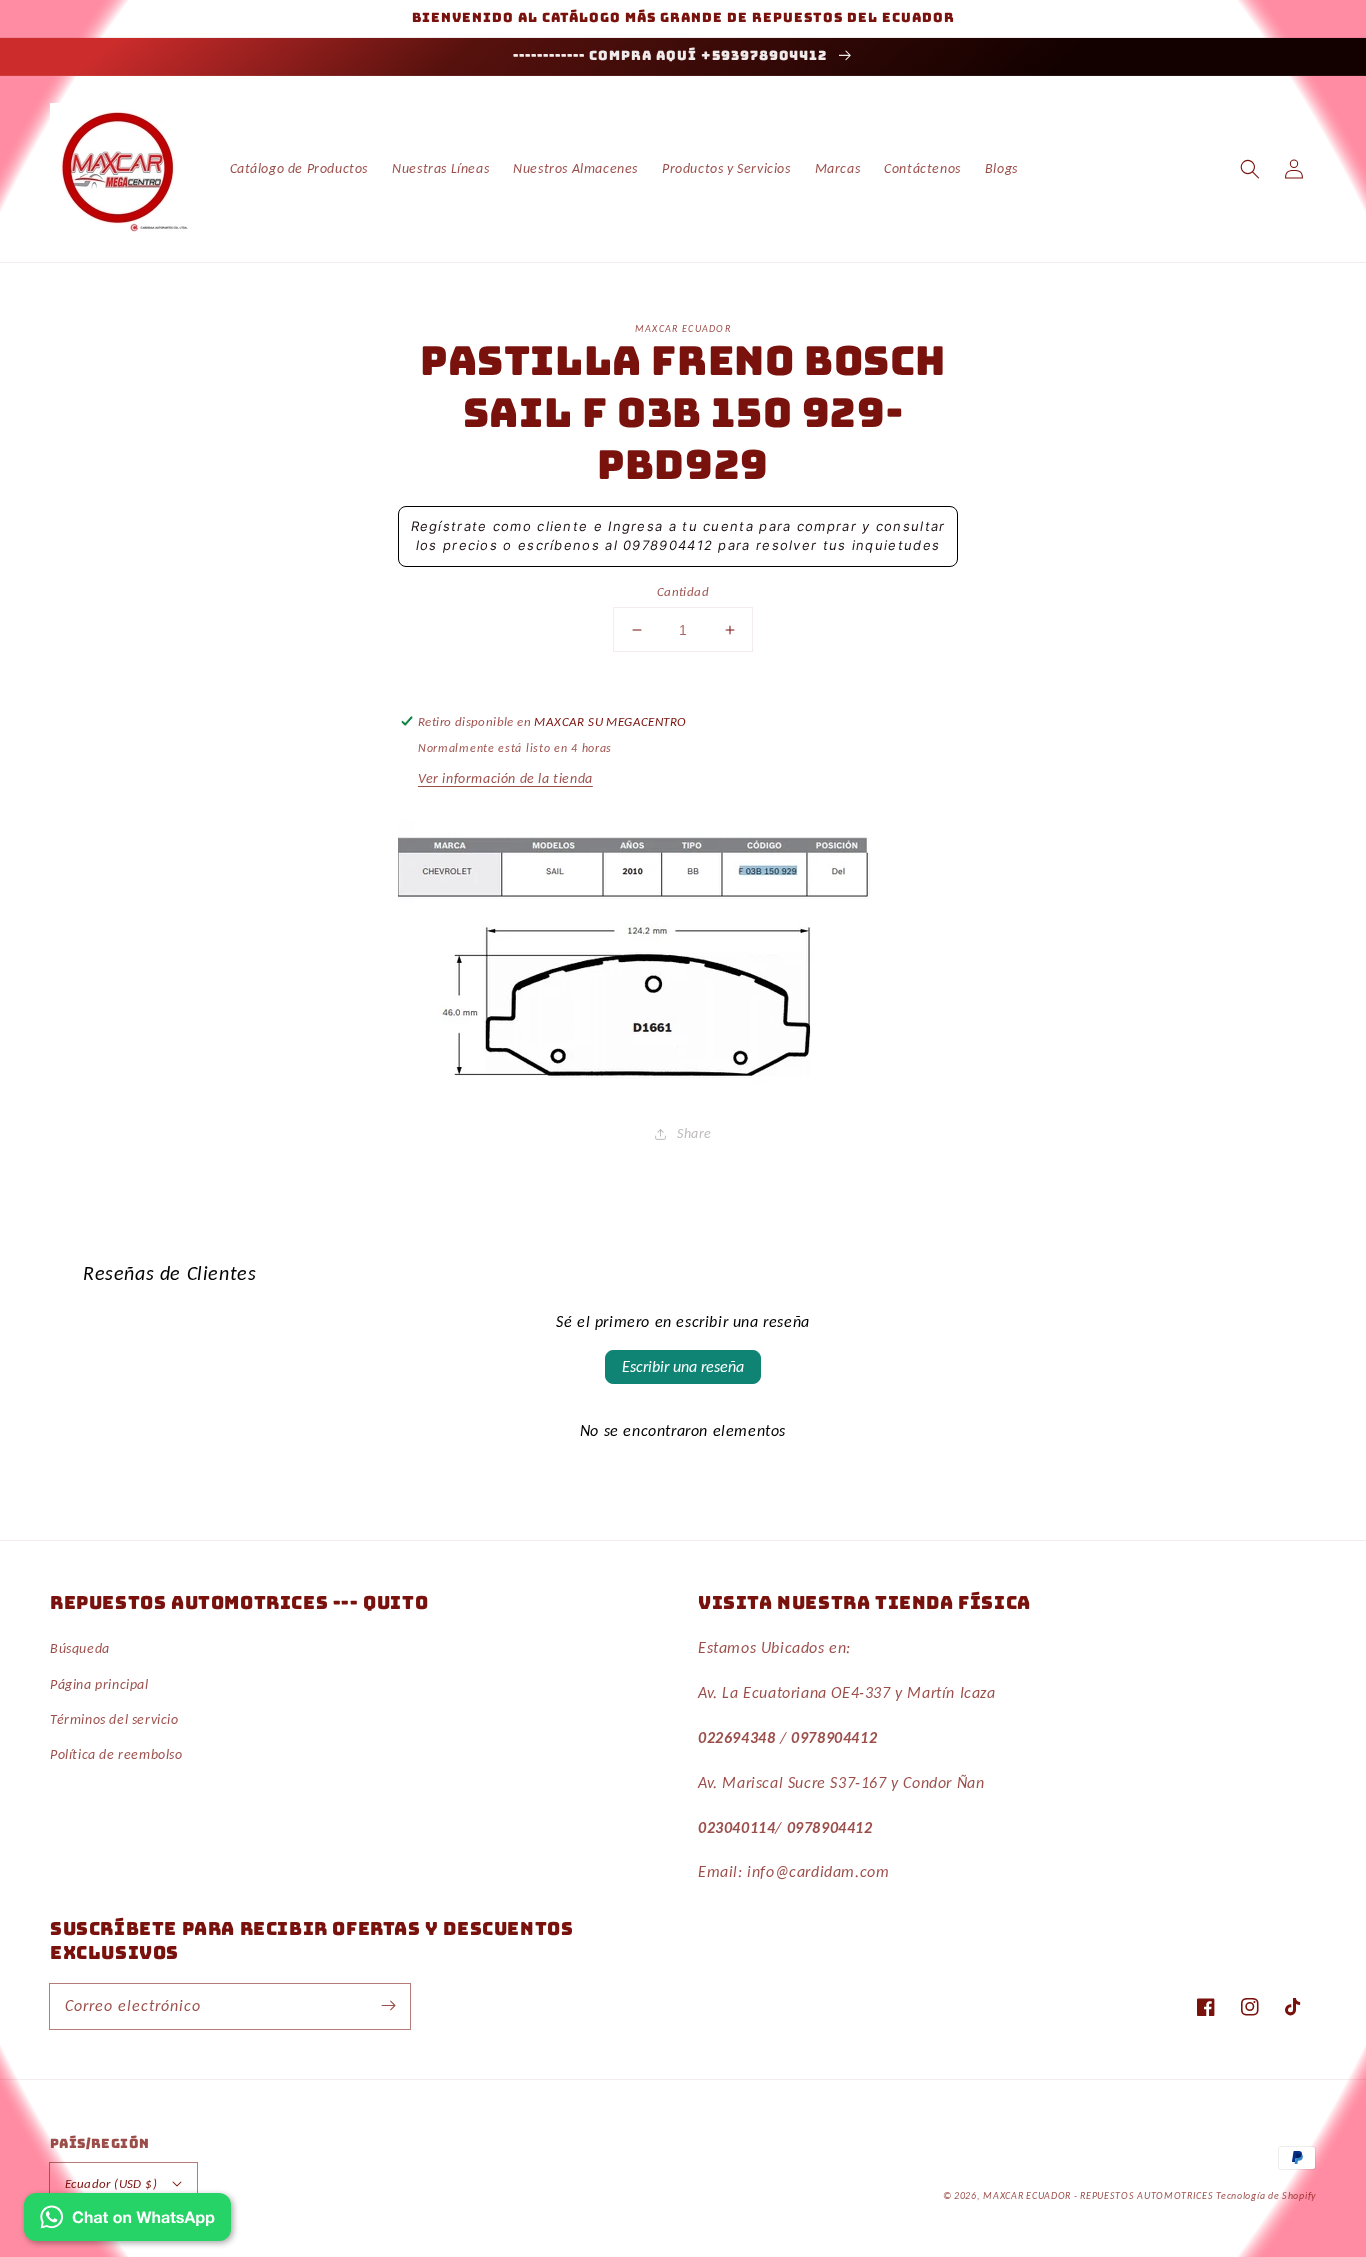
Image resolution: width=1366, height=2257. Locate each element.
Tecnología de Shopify (1266, 2195)
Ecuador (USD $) (111, 2183)
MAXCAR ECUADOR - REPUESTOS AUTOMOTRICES (1099, 2195)
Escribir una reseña (683, 1366)
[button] (1250, 169)
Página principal (99, 1684)
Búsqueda (80, 1648)
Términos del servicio (114, 1719)
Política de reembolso (116, 1754)
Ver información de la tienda (505, 778)
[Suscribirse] (388, 2006)
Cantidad (683, 591)
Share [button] (694, 1133)
